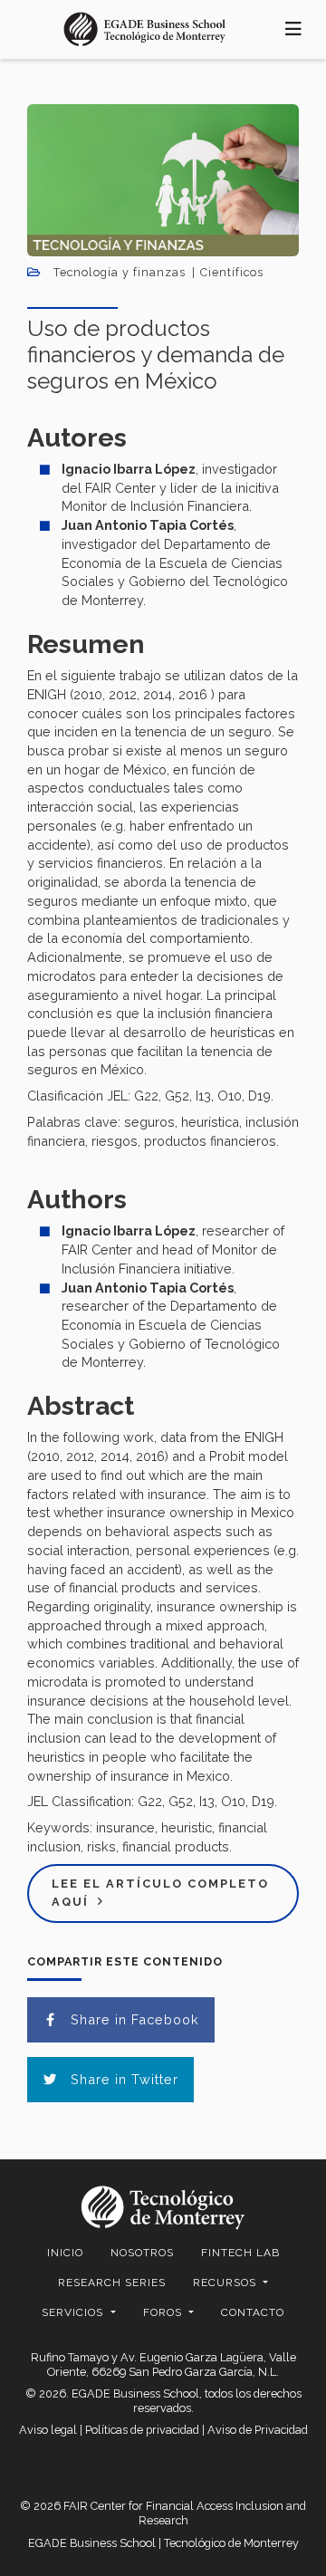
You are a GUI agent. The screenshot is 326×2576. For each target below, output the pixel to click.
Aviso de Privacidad (258, 2430)
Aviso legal (48, 2430)
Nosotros (142, 2253)
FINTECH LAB (240, 2253)
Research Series (112, 2283)
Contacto (253, 2312)
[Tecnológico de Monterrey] (145, 29)
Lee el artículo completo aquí (160, 1893)
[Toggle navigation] (294, 29)
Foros (164, 2312)
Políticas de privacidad (142, 2430)
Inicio (65, 2253)
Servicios (74, 2312)
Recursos (226, 2283)
